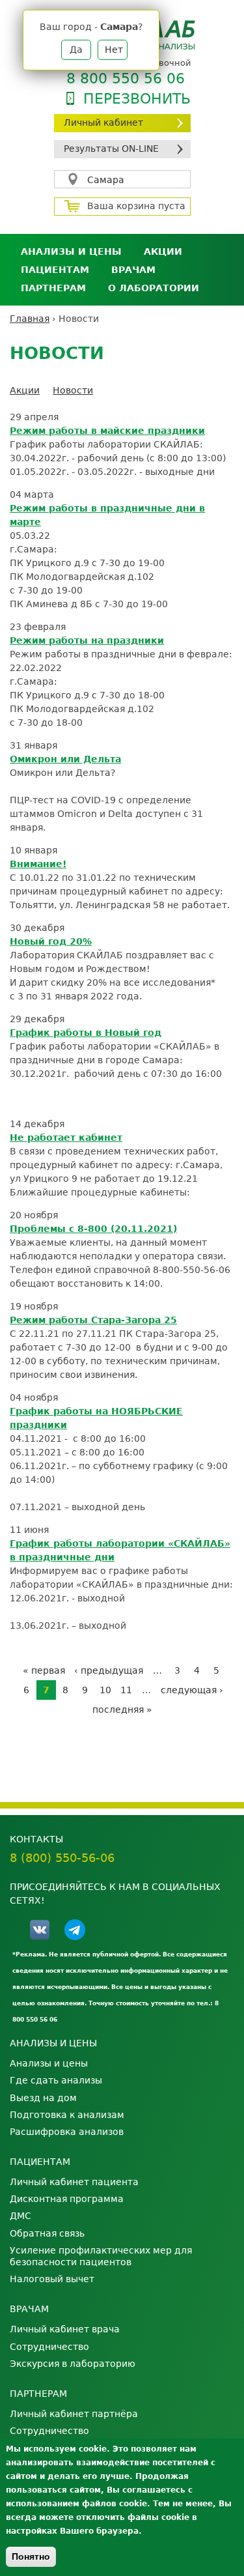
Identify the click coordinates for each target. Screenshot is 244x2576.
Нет (114, 50)
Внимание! (38, 864)
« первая (44, 1670)
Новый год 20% (51, 941)
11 (126, 1690)
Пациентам (55, 270)
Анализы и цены (71, 251)
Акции (25, 390)
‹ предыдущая (109, 1670)
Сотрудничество (49, 2347)
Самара (106, 180)
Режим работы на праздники (87, 640)
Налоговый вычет (52, 2279)
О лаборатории (154, 288)
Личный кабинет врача (65, 2329)
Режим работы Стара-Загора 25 (93, 1320)
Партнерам (53, 288)
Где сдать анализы (56, 2080)
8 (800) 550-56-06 (62, 1858)
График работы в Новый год (86, 1033)
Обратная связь (47, 2233)
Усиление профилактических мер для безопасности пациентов (101, 2256)
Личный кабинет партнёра (74, 2414)
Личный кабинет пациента (74, 2182)
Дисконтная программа (67, 2199)
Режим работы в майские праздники (107, 431)
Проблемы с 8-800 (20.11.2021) (93, 1229)
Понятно (31, 2556)
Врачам (133, 270)
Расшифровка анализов (67, 2132)
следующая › (192, 1690)
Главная (30, 319)
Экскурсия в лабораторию (73, 2364)
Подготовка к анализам (67, 2115)
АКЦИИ (163, 251)
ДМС (20, 2216)
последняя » (122, 1710)
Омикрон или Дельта (65, 759)
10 (105, 1690)
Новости (73, 390)
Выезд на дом (43, 2098)
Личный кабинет (103, 122)
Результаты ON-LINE (111, 149)
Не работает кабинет (66, 1138)
